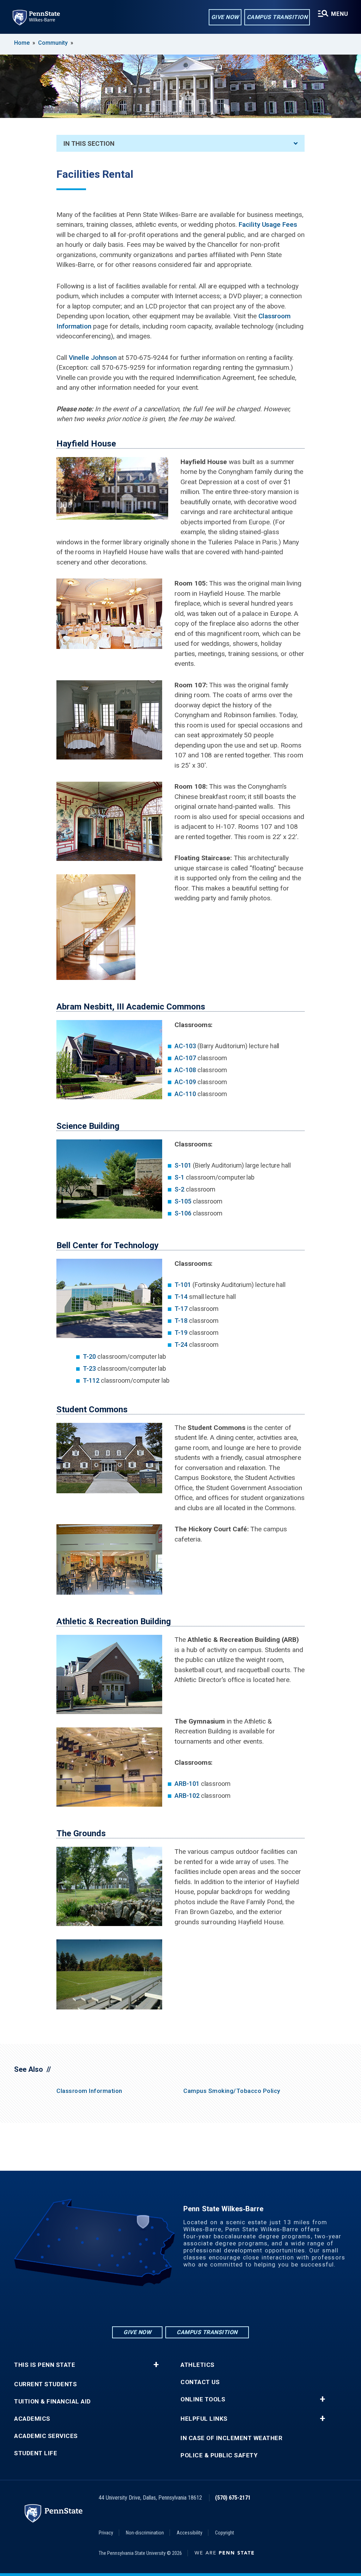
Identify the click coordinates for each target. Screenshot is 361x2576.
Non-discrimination (145, 2533)
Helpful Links (204, 2419)
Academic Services (46, 2436)
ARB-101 (187, 1784)
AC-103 (185, 1046)
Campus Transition (277, 17)
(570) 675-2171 (233, 2498)
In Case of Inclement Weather (231, 2438)
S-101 (183, 1165)
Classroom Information (89, 2091)
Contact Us (200, 2382)
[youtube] (199, 2306)
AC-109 (185, 1082)
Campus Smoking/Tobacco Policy (232, 2091)
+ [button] (156, 2365)
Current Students (45, 2384)
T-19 (181, 1333)
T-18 (181, 1321)
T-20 (89, 1356)
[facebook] (180, 2306)
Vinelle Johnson (93, 358)
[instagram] (162, 2306)
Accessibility (189, 2533)
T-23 (89, 1368)
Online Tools (203, 2399)
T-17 (181, 1309)
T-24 (181, 1345)
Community (53, 43)
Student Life (36, 2453)
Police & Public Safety (219, 2455)
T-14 (181, 1297)
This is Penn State (45, 2365)
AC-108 (185, 1070)
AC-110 (185, 1094)
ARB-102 (187, 1796)
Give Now (225, 17)
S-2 (179, 1189)
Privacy (106, 2533)
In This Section (89, 143)
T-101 (183, 1285)
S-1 (179, 1177)
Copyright (225, 2533)
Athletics (198, 2365)
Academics (32, 2419)
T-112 (91, 1380)
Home (22, 43)
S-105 (183, 1201)
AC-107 (185, 1058)
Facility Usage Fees (268, 224)
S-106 (183, 1213)
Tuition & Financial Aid (53, 2402)
